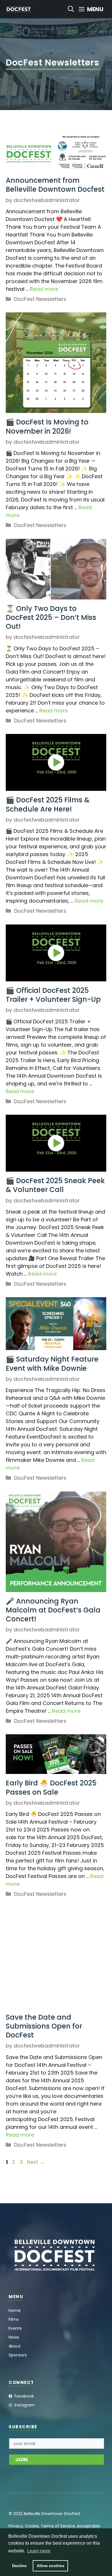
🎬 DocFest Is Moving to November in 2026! (47, 426)
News (14, 2337)
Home (15, 2310)
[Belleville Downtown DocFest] (19, 9)
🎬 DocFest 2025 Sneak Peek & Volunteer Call (55, 1185)
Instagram (25, 2405)
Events (15, 2328)
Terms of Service (58, 2526)
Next (36, 2162)
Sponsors (18, 2355)
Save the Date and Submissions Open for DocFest (44, 2026)
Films (14, 2319)
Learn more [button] (39, 2551)
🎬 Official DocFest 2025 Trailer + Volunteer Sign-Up (53, 995)
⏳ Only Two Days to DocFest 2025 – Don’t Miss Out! (51, 617)
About (15, 2346)
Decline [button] (19, 2566)
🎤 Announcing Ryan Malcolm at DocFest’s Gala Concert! (53, 1610)
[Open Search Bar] (71, 9)
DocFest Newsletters (40, 299)
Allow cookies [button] (51, 2566)
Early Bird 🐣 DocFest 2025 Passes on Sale (51, 1787)
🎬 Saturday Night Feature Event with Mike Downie (52, 1364)
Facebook (24, 2396)
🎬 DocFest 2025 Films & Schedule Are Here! (48, 804)
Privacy (16, 2526)
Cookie (32, 2526)
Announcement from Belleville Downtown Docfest (55, 185)
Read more (44, 289)
